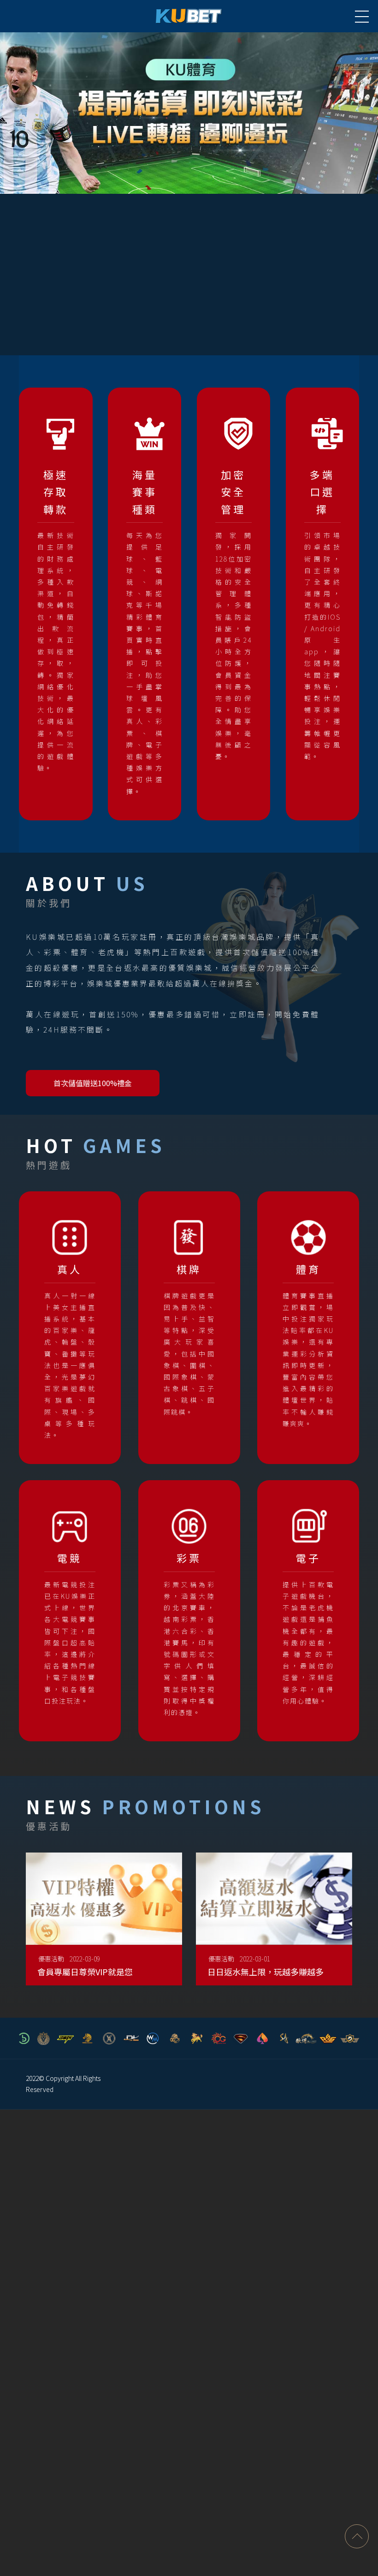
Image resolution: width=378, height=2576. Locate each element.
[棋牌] (189, 1316)
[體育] (308, 1322)
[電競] (70, 1605)
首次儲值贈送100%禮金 (93, 1083)
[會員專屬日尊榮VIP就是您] (104, 1926)
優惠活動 (51, 1959)
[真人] (70, 1328)
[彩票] (189, 1611)
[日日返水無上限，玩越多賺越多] (274, 1926)
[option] (189, 113)
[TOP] (357, 2536)
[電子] (308, 1605)
